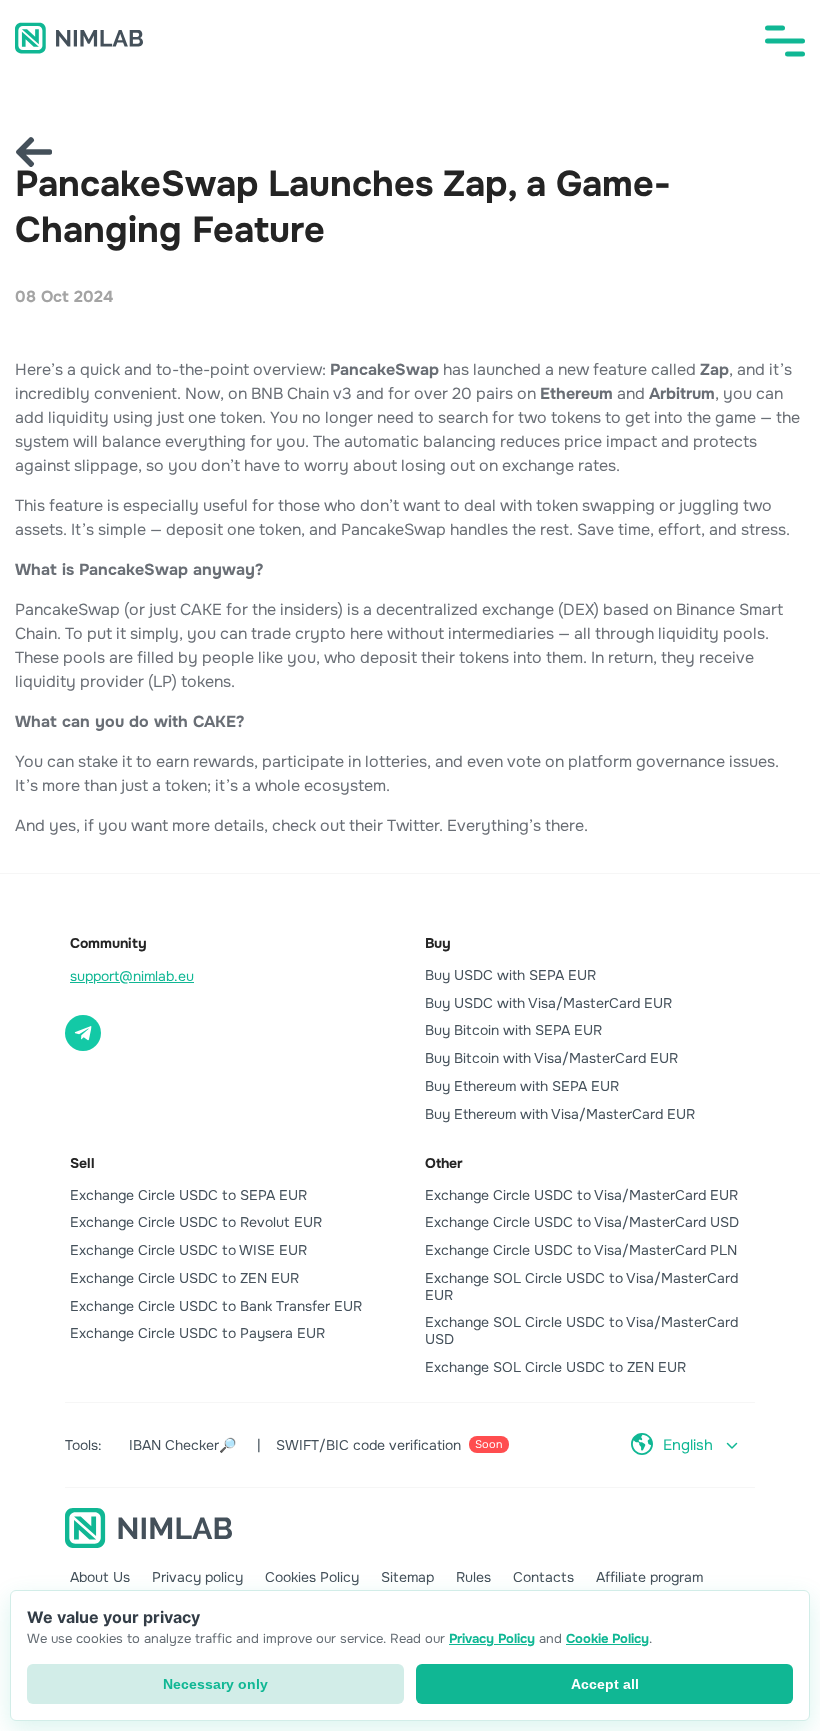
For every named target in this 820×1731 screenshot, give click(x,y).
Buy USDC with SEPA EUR (510, 975)
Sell (82, 1163)
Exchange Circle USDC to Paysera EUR (197, 1333)
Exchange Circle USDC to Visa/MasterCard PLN (581, 1250)
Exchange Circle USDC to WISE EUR (188, 1250)
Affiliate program (649, 1577)
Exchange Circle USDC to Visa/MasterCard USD (582, 1222)
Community (108, 943)
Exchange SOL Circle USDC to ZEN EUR (555, 1367)
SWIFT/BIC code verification (389, 1445)
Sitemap (407, 1577)
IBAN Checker (182, 1445)
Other (444, 1163)
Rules (473, 1577)
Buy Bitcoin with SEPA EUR (513, 1030)
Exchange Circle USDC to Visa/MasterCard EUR (581, 1195)
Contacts (543, 1577)
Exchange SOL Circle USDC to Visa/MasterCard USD (581, 1330)
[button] (785, 41)
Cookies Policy (312, 1577)
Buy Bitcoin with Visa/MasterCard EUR (551, 1058)
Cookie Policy (607, 1638)
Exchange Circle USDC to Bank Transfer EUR (216, 1306)
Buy (438, 943)
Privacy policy (197, 1577)
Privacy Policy (492, 1638)
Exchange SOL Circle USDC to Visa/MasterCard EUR (581, 1286)
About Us (100, 1577)
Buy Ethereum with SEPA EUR (522, 1086)
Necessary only (215, 1684)
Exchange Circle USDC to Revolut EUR (196, 1222)
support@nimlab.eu (132, 976)
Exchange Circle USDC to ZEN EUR (184, 1278)
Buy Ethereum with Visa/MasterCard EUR (560, 1114)
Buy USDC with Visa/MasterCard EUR (548, 1003)
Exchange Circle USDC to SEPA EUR (188, 1195)
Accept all (605, 1684)
